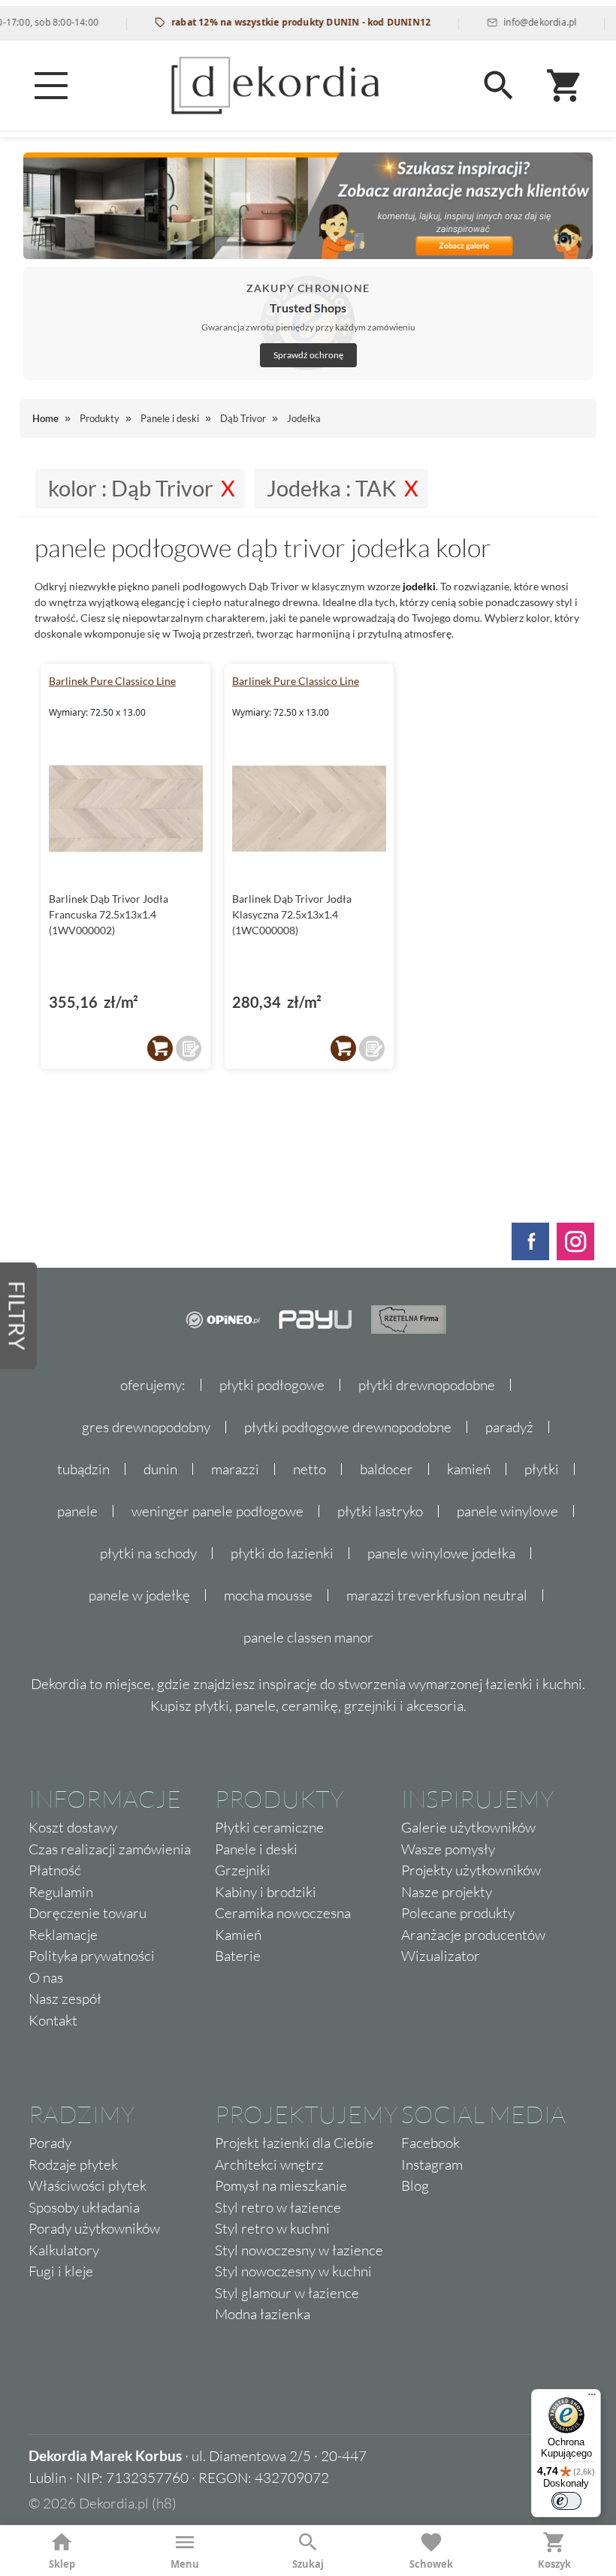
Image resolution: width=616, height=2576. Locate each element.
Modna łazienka (263, 2314)
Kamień (238, 1935)
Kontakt (53, 2020)
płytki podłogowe (272, 1385)
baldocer (387, 1469)
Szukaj (308, 2564)
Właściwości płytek (88, 2185)
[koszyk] (160, 1048)
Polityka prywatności (92, 1956)
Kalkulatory (64, 2250)
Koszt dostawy (73, 1827)
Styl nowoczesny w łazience (299, 2250)
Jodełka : (332, 488)
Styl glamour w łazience (287, 2293)
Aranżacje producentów (473, 1935)
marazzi (235, 1469)
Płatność (55, 1870)
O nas (46, 1977)
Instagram (432, 2164)
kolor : (131, 488)
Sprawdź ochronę (308, 355)
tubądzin (83, 1469)
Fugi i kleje (61, 2271)
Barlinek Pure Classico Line (112, 681)
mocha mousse (268, 1595)
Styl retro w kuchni (272, 2228)
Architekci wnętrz (269, 2164)
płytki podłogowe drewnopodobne (348, 1427)
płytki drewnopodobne (427, 1385)
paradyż (509, 1427)
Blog (415, 2185)
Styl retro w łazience (278, 2207)
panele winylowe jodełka (441, 1553)
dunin (160, 1469)
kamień (469, 1469)
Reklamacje (63, 1935)
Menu (185, 2564)
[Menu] (51, 86)
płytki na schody (148, 1553)
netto (310, 1469)
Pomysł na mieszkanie (281, 2185)
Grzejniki (243, 1870)
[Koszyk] (565, 86)
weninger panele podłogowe (217, 1511)
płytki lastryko (380, 1511)
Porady (50, 2143)
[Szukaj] (499, 86)
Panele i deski (256, 1849)
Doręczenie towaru (88, 1913)
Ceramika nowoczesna (283, 1913)
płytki (542, 1469)
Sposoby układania (84, 2207)
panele (77, 1511)
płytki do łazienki (282, 1553)
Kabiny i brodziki (266, 1892)
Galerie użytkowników (468, 1827)
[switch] (566, 2501)
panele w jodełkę (139, 1595)
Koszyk (554, 2564)
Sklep (62, 2564)
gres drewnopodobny (146, 1427)
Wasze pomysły (448, 1849)
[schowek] (189, 1048)
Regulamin (61, 1892)
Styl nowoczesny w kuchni (293, 2271)
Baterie (238, 1956)
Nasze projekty (447, 1892)
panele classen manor (308, 1637)
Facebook (430, 2143)
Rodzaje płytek (73, 2164)
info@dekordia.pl (507, 22)
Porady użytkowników (94, 2228)
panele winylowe (507, 1511)
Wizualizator (441, 1956)
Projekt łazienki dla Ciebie (294, 2143)
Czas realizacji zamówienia (110, 1849)
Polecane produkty (458, 1913)
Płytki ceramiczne (269, 1827)
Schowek (431, 2564)
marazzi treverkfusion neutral (437, 1595)
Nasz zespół (65, 1998)
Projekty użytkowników (471, 1870)
